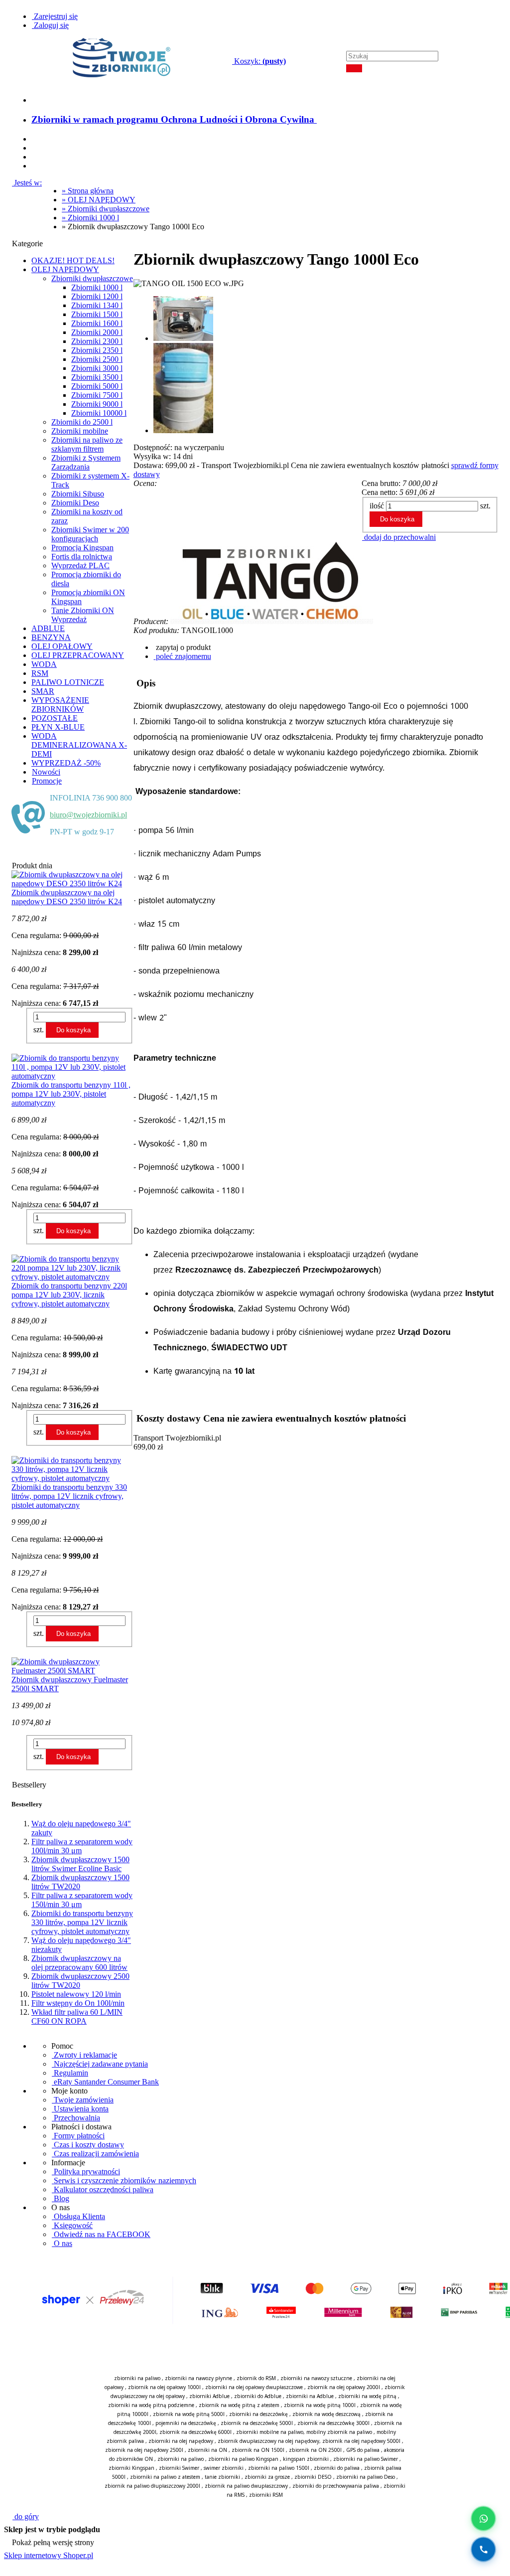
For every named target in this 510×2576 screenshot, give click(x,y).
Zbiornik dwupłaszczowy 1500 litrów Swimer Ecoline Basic (80, 1864)
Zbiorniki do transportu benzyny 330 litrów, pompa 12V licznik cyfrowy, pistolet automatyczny (82, 1922)
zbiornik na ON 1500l (258, 2450)
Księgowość (72, 2225)
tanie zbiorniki (222, 2477)
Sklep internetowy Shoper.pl (49, 2555)
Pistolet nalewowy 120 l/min (76, 1994)
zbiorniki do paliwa (337, 2468)
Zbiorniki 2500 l (97, 359)
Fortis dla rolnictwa (82, 557)
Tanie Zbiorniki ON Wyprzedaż (83, 615)
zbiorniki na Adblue (310, 2396)
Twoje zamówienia (83, 2100)
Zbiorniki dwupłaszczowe (92, 278)
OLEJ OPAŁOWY (62, 646)
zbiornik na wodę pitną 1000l (320, 2405)
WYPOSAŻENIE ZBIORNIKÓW (60, 705)
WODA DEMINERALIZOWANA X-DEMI (79, 745)
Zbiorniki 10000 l (99, 413)
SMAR (43, 691)
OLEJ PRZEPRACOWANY (78, 655)
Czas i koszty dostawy (88, 2145)
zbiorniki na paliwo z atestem (165, 2477)
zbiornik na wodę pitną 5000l (189, 2414)
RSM (40, 673)
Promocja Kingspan (82, 548)
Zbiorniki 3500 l (97, 377)
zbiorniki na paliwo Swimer (366, 2459)
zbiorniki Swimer (179, 2468)
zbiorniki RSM (266, 2495)
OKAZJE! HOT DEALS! (73, 260)
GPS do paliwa (363, 2450)
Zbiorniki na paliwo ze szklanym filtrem (87, 444)
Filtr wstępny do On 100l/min (78, 2003)
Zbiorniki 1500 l (97, 314)
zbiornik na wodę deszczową (326, 2414)
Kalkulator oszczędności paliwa (103, 2189)
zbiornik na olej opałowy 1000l (164, 2387)
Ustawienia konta (80, 2109)
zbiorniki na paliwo (137, 2378)
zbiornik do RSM (256, 2378)
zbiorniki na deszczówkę (258, 2414)
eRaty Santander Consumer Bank (105, 2082)
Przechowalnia (76, 2118)
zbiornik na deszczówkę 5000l (257, 2423)
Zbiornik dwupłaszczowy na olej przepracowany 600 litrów (79, 1963)
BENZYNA (51, 637)
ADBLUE (48, 628)
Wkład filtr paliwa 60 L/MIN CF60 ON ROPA (77, 2016)
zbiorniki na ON (207, 2450)
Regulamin (70, 2073)
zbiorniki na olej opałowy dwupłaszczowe (254, 2387)
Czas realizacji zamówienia (95, 2154)
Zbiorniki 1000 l (97, 287)
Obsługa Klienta (78, 2216)
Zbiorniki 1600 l (97, 323)
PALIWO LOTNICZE (68, 682)
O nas (62, 2243)
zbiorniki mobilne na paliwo (270, 2432)
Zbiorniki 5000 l (97, 386)
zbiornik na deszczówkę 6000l (195, 2432)
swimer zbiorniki (224, 2468)
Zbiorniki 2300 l (97, 341)
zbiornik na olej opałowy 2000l (344, 2387)
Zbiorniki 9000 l (97, 404)
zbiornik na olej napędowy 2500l (144, 2450)
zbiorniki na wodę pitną (367, 2396)
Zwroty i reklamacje (84, 2055)
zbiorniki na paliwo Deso (366, 2477)
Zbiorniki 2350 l (97, 350)
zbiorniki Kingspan (131, 2468)
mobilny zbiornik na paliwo (339, 2432)
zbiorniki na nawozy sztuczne (316, 2378)
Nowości (46, 772)
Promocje (47, 781)
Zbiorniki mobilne (80, 431)
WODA (44, 664)
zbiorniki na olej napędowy (181, 2441)
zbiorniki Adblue (209, 2396)
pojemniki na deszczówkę (186, 2423)
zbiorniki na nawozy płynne (198, 2378)
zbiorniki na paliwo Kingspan (243, 2459)
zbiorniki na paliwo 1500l (279, 2468)
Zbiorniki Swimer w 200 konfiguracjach (90, 534)
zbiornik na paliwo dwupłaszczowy (246, 2486)
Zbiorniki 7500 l (97, 395)
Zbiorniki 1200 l (97, 296)
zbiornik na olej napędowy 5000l (361, 2441)
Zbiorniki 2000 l (97, 332)
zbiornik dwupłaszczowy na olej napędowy (268, 2441)
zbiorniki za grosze (267, 2477)
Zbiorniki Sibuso (78, 494)
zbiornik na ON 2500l (315, 2450)
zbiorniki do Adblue (258, 2396)
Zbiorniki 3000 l (97, 368)
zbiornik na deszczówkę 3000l (333, 2423)
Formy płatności (78, 2136)
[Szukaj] (354, 68)
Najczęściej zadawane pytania (100, 2064)
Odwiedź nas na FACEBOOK (101, 2234)
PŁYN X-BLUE (58, 727)
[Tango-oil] (274, 621)
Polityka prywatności (86, 2172)
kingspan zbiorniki (306, 2459)
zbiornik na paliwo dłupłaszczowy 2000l (152, 2486)
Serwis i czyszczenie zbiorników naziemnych (124, 2180)
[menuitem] (174, 119)
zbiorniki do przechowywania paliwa (336, 2486)
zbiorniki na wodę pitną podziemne (151, 2405)
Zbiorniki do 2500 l (82, 422)
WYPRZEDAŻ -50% (66, 763)
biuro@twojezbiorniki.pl (88, 815)
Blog (61, 2198)
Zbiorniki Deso (75, 503)
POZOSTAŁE (55, 718)
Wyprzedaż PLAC (80, 565)
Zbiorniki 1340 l (97, 305)
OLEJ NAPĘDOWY (65, 269)
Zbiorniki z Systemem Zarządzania (86, 462)
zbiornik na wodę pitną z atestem (239, 2405)
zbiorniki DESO (313, 2477)
